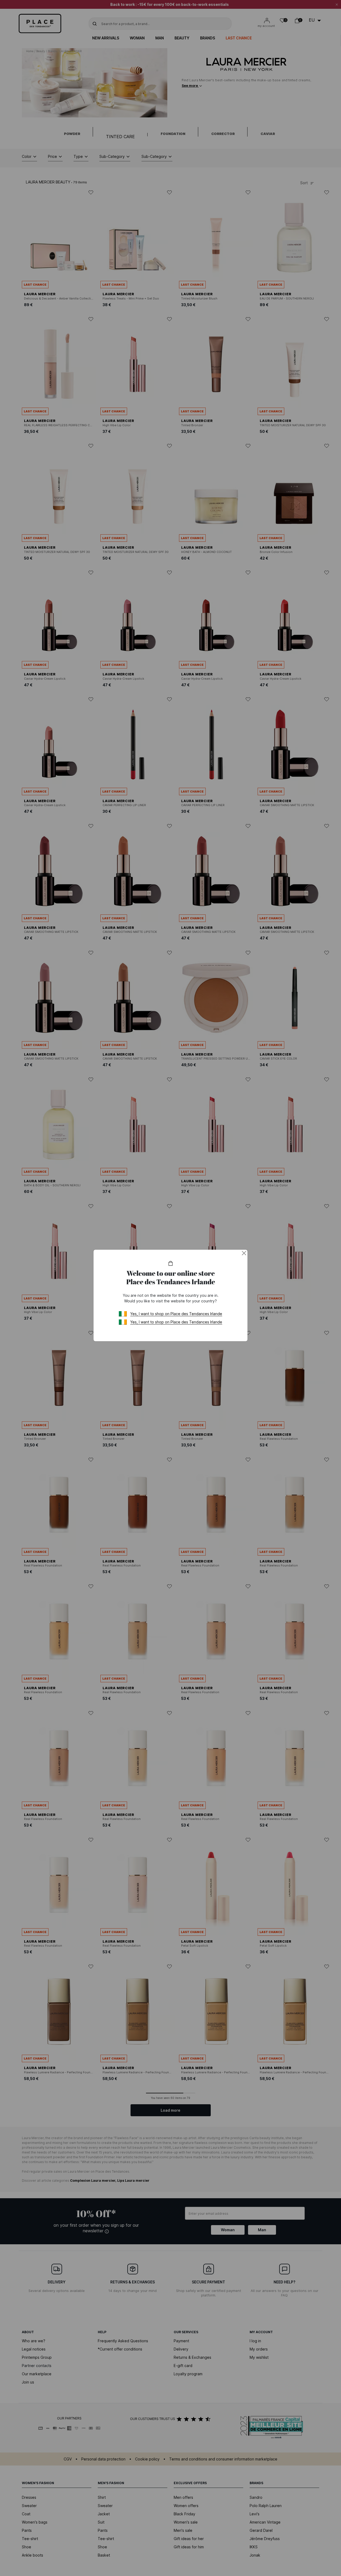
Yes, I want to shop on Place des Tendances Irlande (176, 1314)
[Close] (244, 1253)
